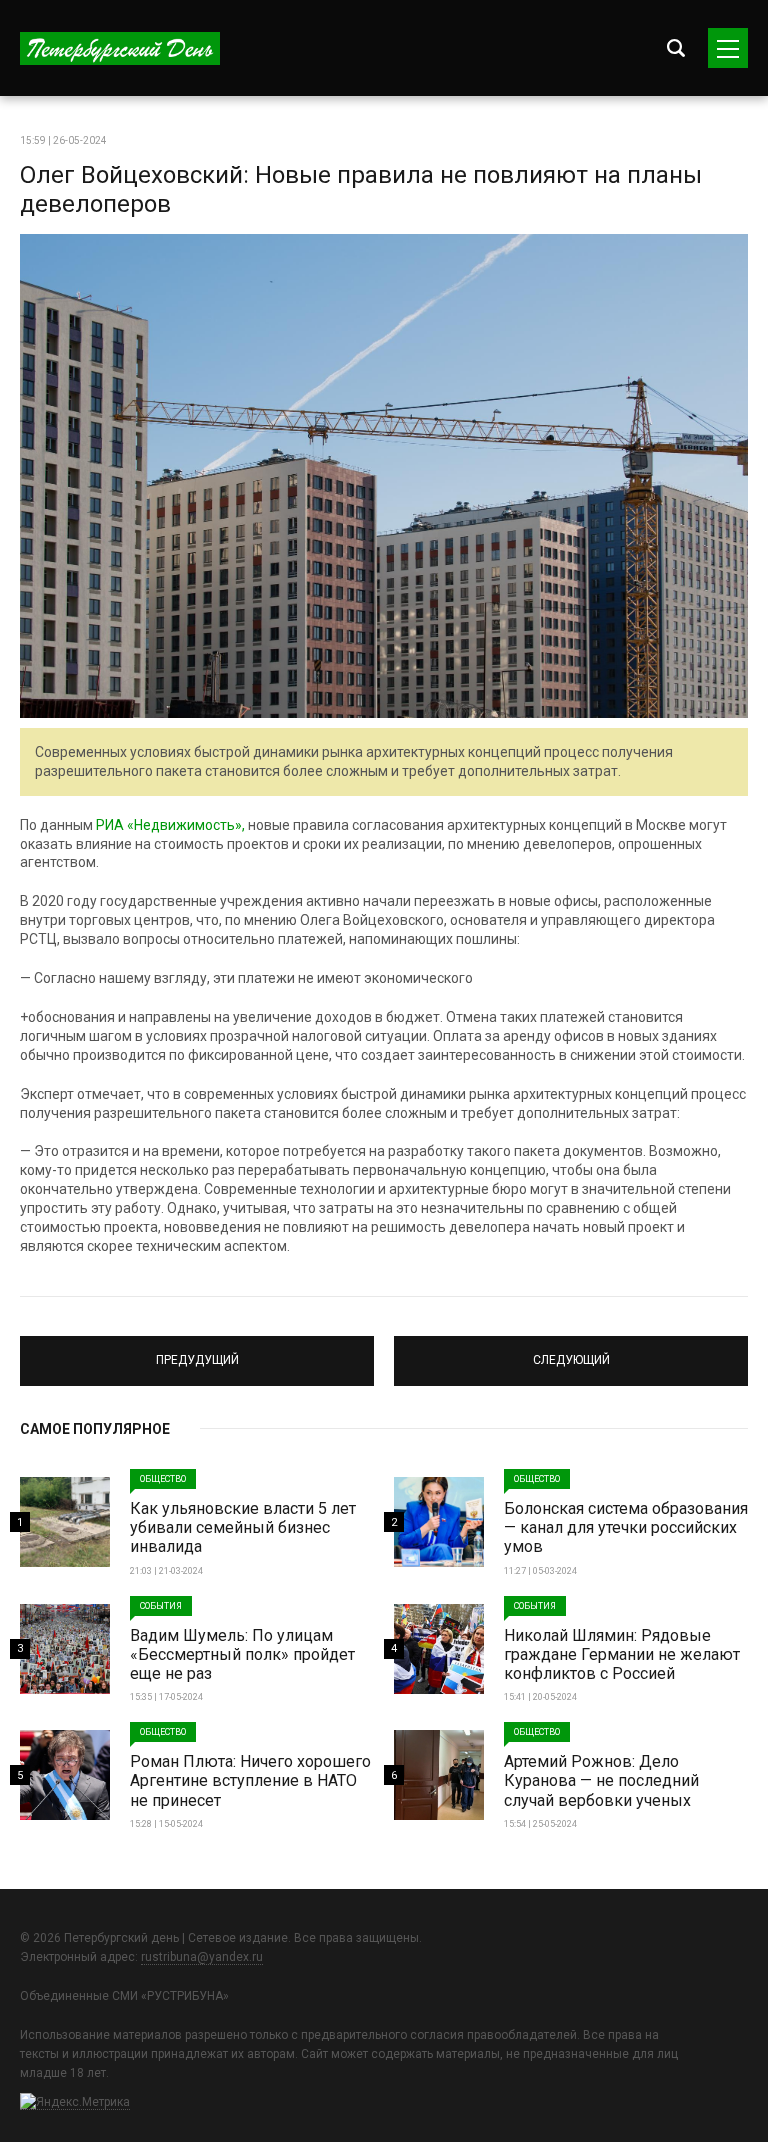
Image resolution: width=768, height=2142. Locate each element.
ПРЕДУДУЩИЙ (197, 1352)
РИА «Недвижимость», (170, 825)
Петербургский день (120, 48)
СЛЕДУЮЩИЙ (571, 1352)
